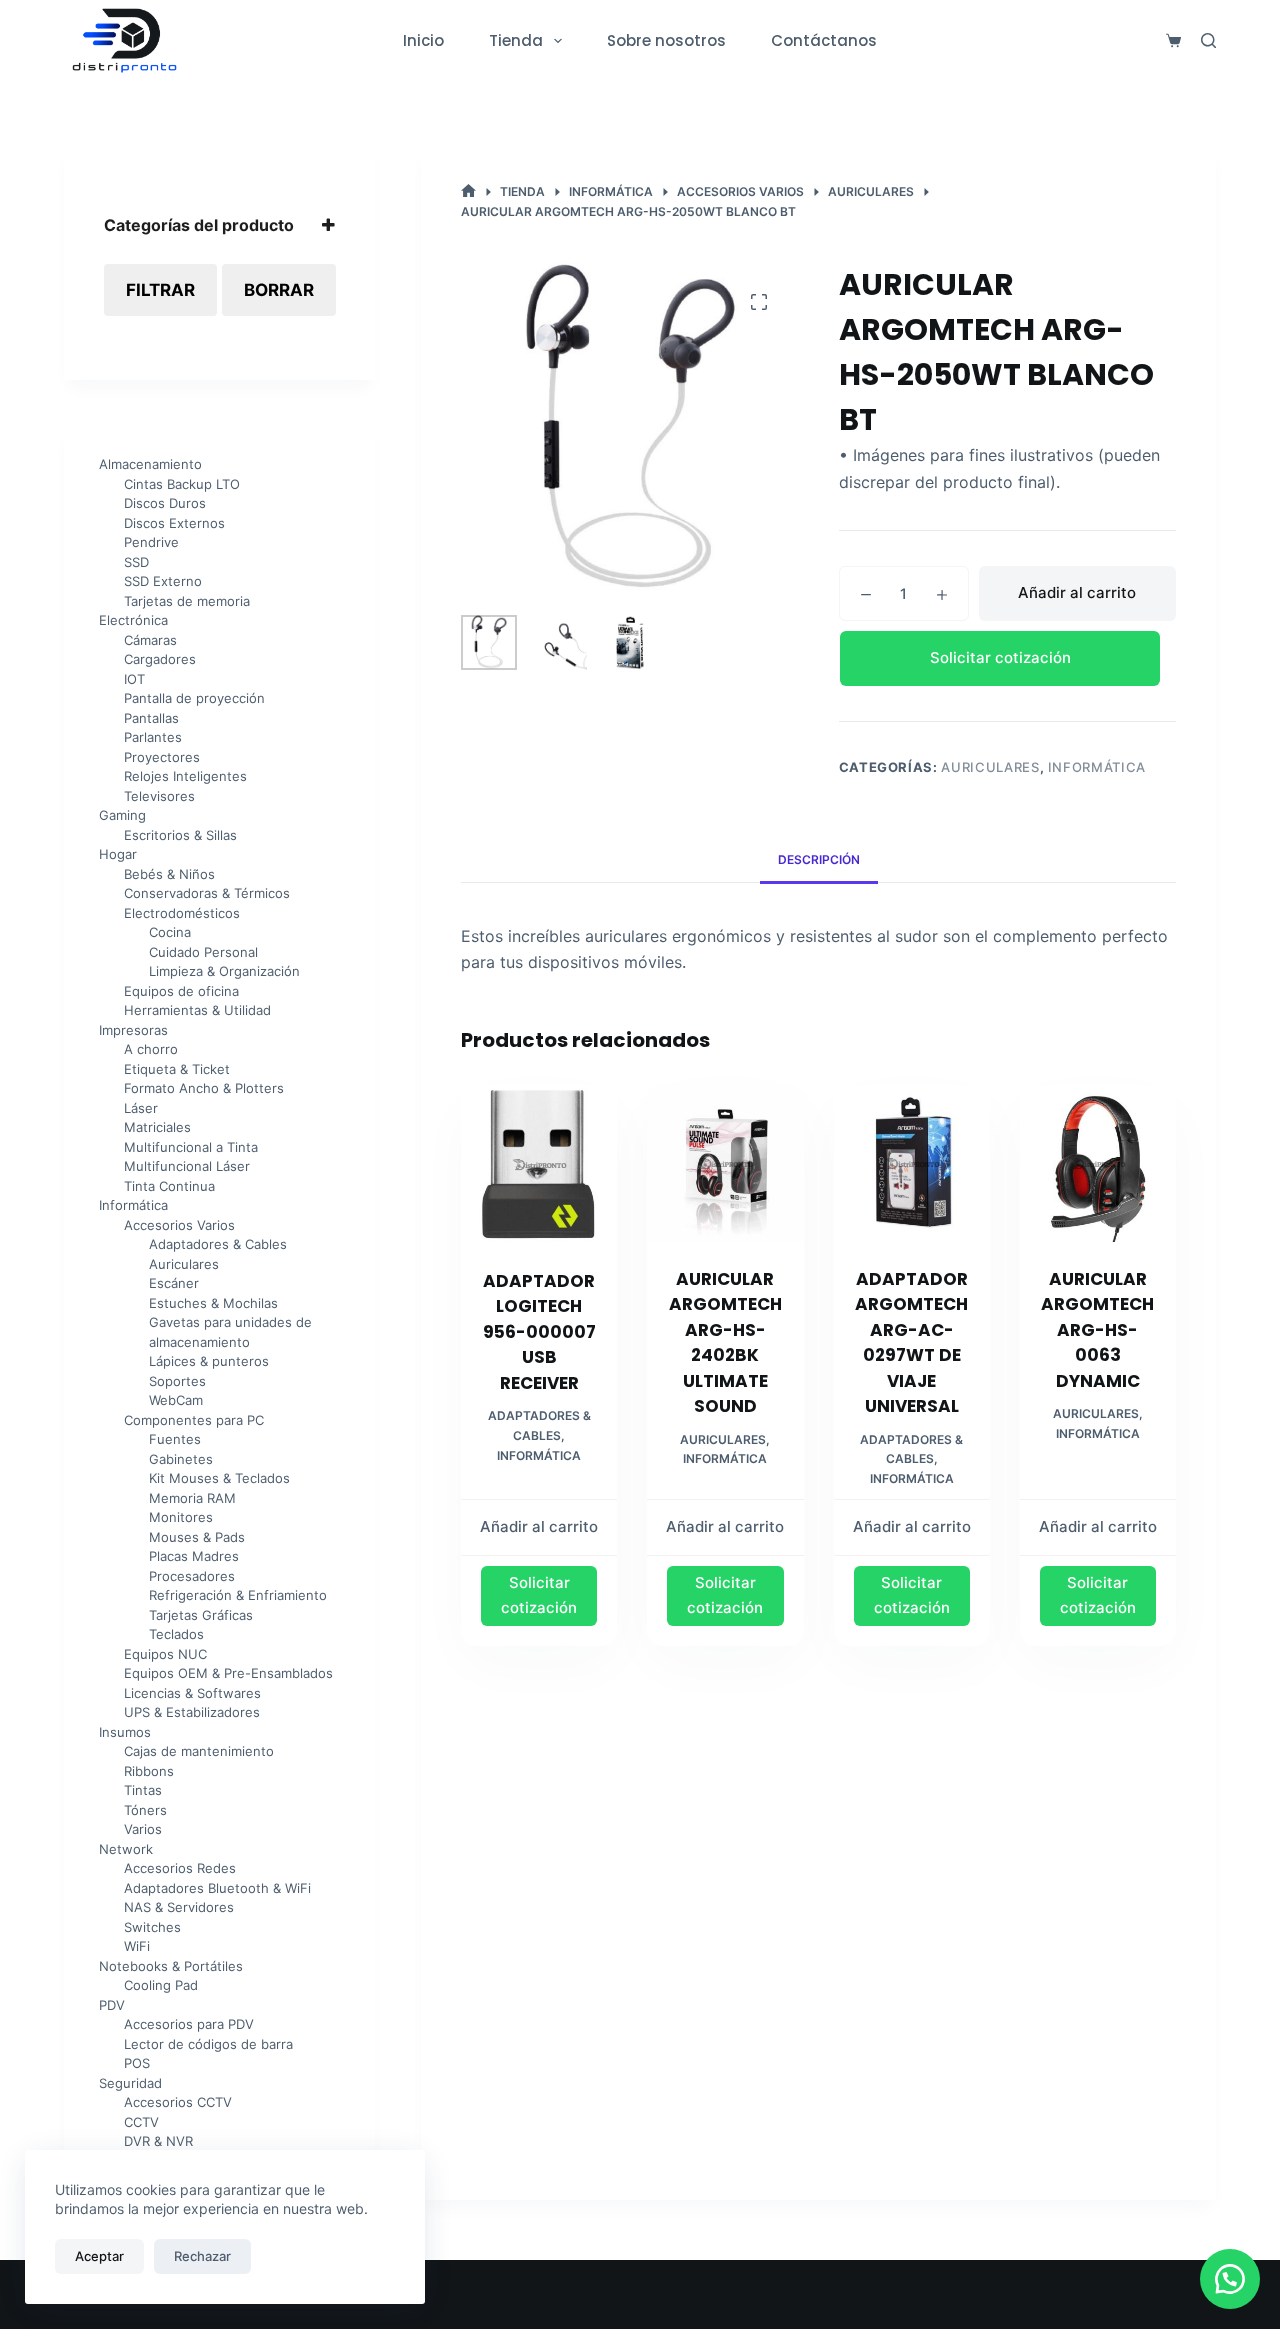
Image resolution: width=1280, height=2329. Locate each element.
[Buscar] (1208, 40)
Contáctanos (824, 40)
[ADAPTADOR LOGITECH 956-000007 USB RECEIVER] (539, 1164)
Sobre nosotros (666, 40)
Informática (1097, 767)
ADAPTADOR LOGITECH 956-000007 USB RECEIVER (539, 1332)
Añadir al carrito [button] (539, 1526)
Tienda (516, 40)
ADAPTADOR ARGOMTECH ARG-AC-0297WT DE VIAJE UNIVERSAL (911, 1343)
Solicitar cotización (1000, 657)
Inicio (423, 40)
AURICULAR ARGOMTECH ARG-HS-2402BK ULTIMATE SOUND (725, 1343)
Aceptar (99, 2256)
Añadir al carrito (1077, 592)
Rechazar (202, 2256)
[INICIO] (468, 191)
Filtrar (160, 290)
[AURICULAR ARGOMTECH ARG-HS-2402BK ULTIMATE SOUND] (725, 1163)
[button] (1007, 658)
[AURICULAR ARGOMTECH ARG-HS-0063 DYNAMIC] (1098, 1163)
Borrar (279, 290)
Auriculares (990, 767)
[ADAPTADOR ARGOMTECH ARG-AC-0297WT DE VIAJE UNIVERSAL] (912, 1163)
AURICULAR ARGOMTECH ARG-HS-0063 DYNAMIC (1097, 1330)
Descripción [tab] (819, 859)
